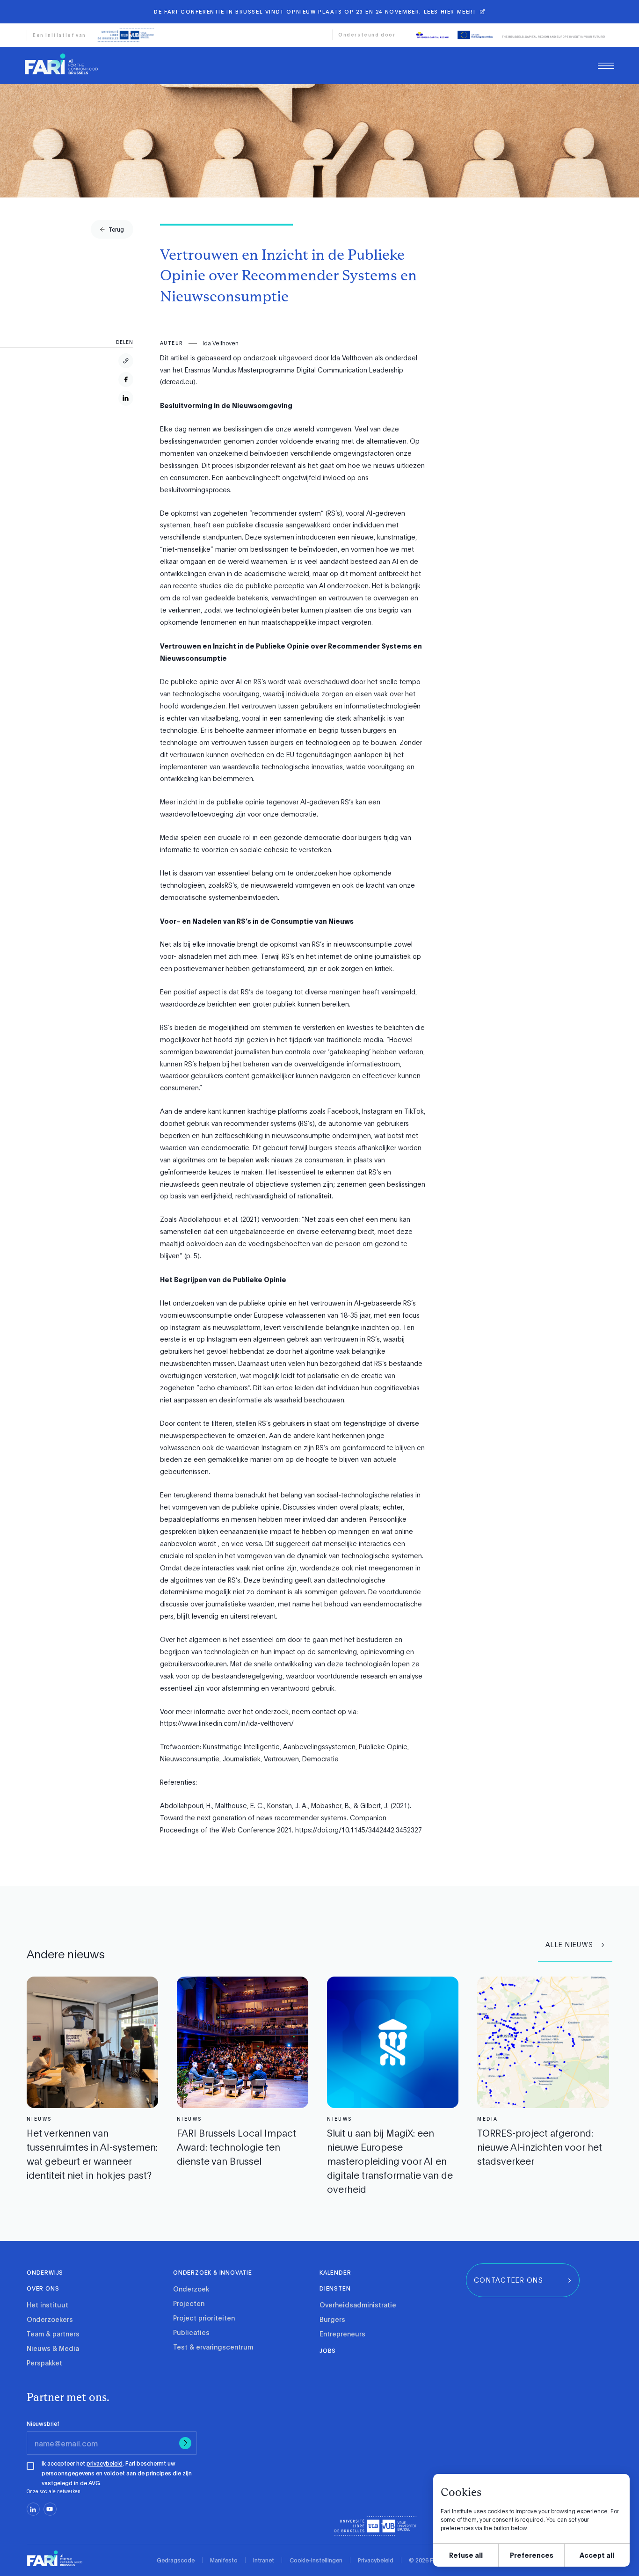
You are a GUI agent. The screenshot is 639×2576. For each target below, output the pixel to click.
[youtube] (50, 2509)
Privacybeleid (376, 2560)
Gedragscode (176, 2560)
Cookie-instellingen (316, 2560)
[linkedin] (33, 2509)
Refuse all (466, 2555)
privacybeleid (105, 2463)
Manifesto (224, 2560)
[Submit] (185, 2443)
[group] (112, 229)
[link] (61, 64)
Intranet (264, 2560)
